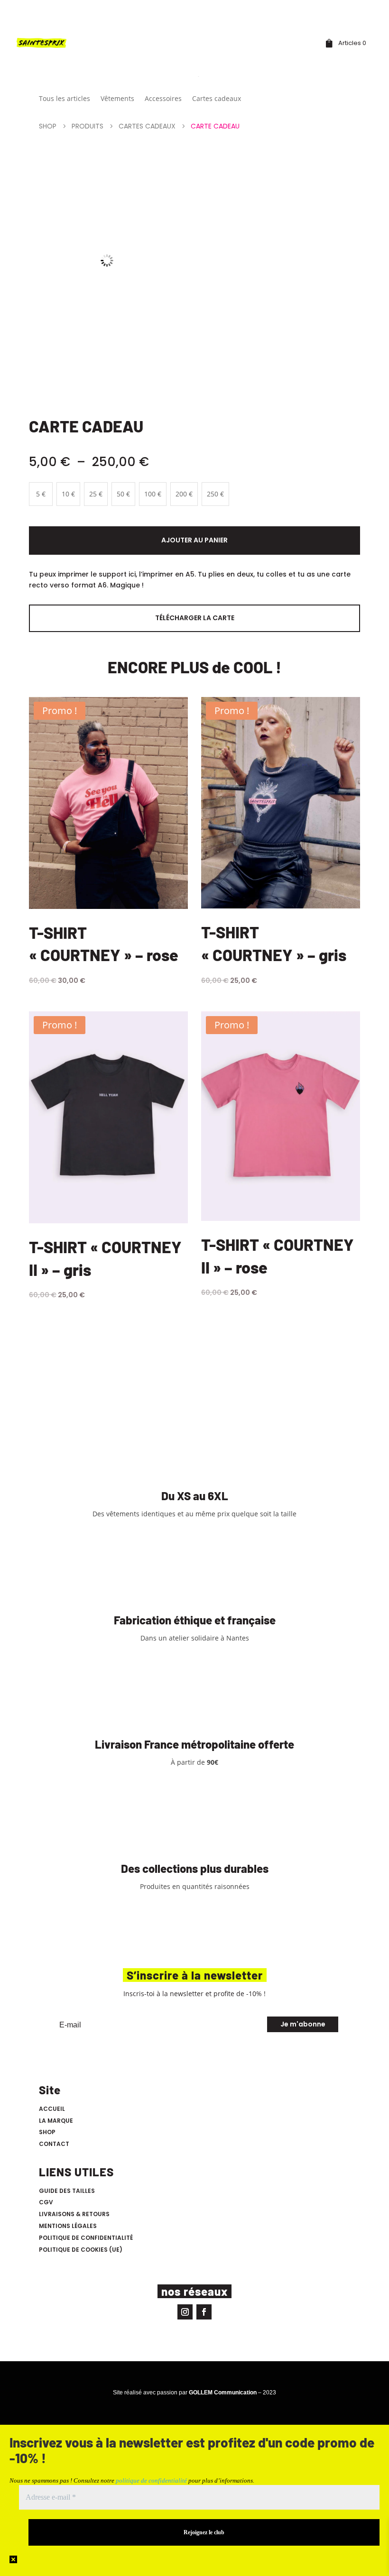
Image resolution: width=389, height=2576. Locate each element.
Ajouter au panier (194, 540)
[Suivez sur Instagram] (185, 2312)
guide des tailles (67, 2191)
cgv (46, 2202)
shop (47, 2132)
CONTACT (54, 2144)
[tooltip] (173, 1762)
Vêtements (117, 99)
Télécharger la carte (195, 618)
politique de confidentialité (86, 2238)
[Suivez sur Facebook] (204, 2312)
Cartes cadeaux (217, 99)
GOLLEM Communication (223, 2393)
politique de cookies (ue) (81, 2250)
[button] (173, 1762)
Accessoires (163, 99)
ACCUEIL (52, 2109)
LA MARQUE (56, 2121)
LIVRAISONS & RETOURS (74, 2214)
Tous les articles (65, 99)
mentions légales (68, 2226)
